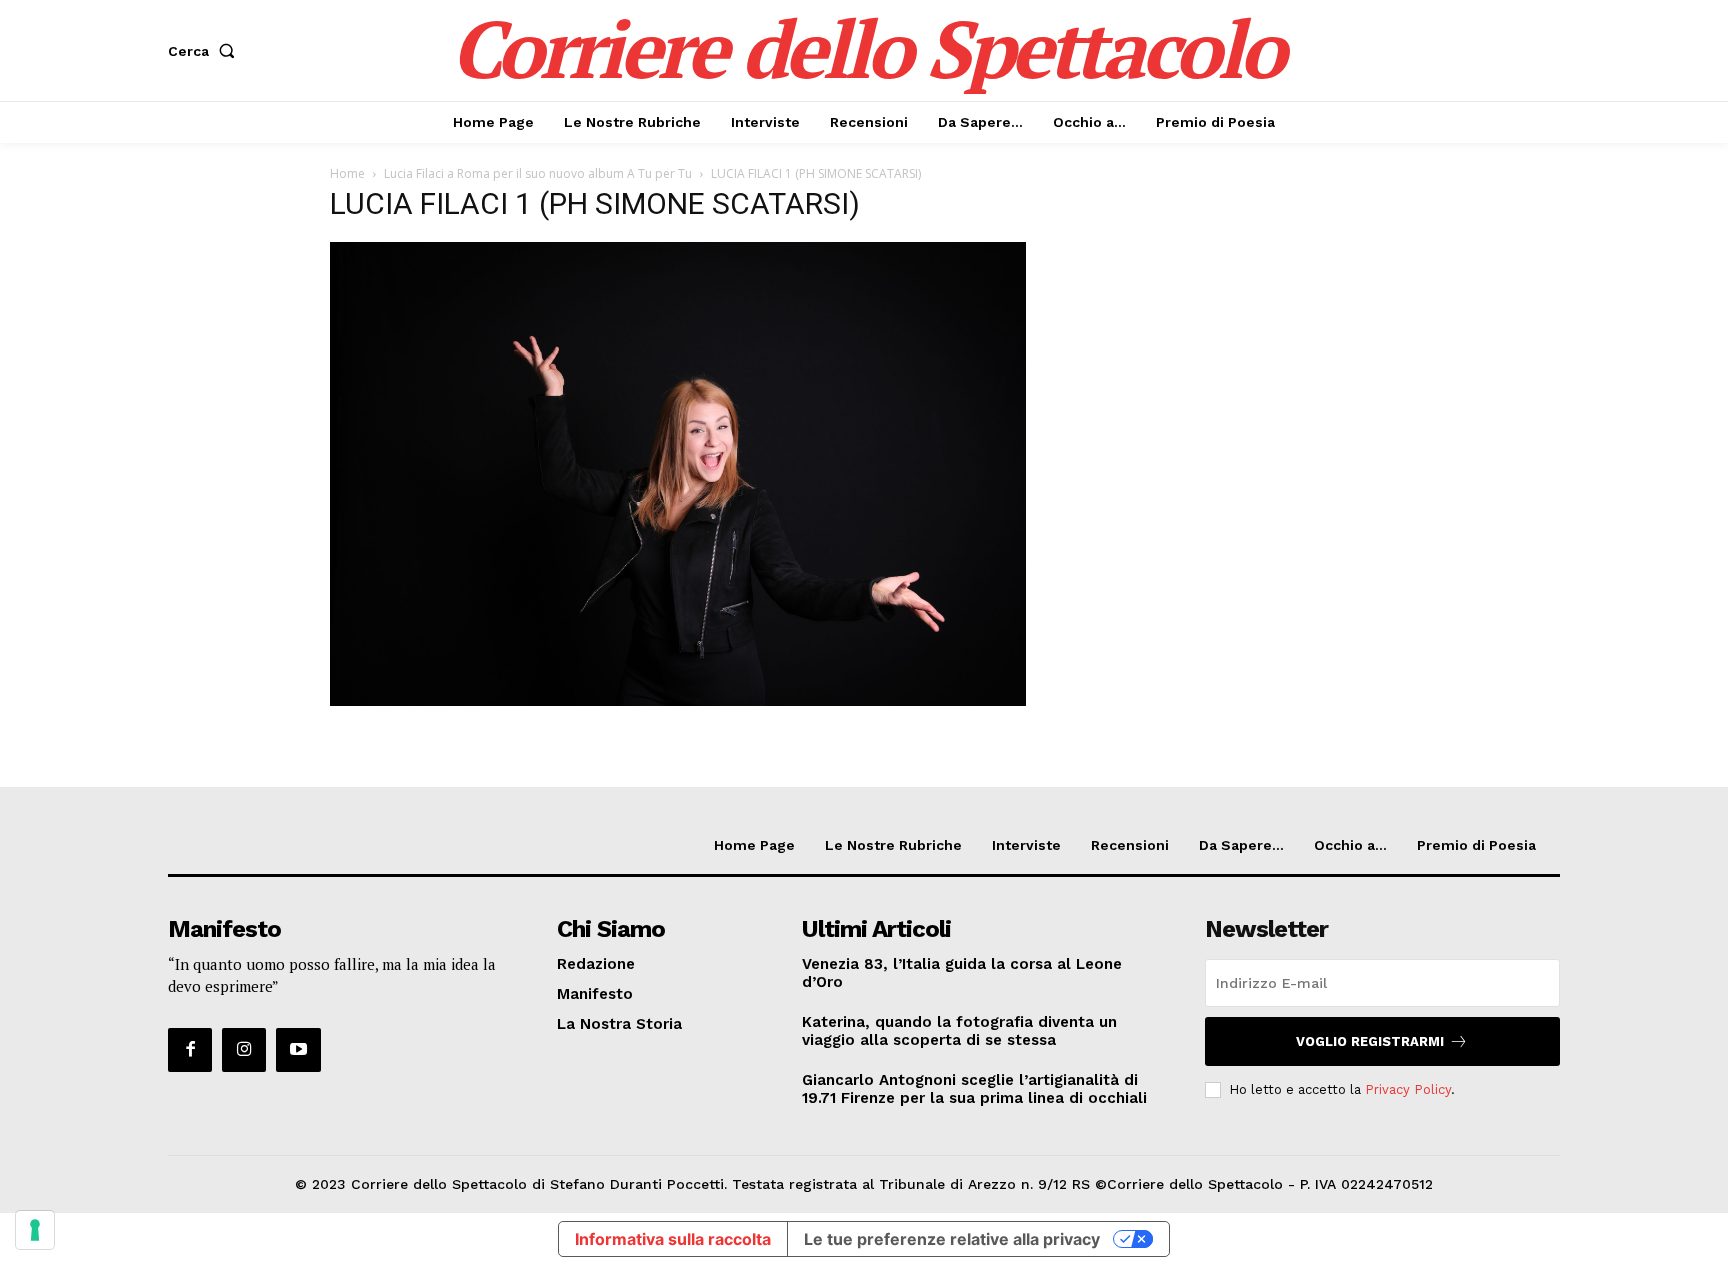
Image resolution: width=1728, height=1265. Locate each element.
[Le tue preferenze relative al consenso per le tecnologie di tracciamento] (35, 1230)
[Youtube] (298, 1050)
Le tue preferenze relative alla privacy (952, 1239)
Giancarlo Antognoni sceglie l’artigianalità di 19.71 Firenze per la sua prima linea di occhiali (974, 1089)
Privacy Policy (1408, 1089)
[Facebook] (190, 1050)
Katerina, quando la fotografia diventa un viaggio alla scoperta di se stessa (959, 1031)
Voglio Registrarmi (1370, 1041)
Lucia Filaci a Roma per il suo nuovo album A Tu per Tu (538, 173)
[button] (205, 51)
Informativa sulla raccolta (673, 1239)
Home (347, 173)
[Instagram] (244, 1050)
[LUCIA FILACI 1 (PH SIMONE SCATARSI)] (678, 700)
